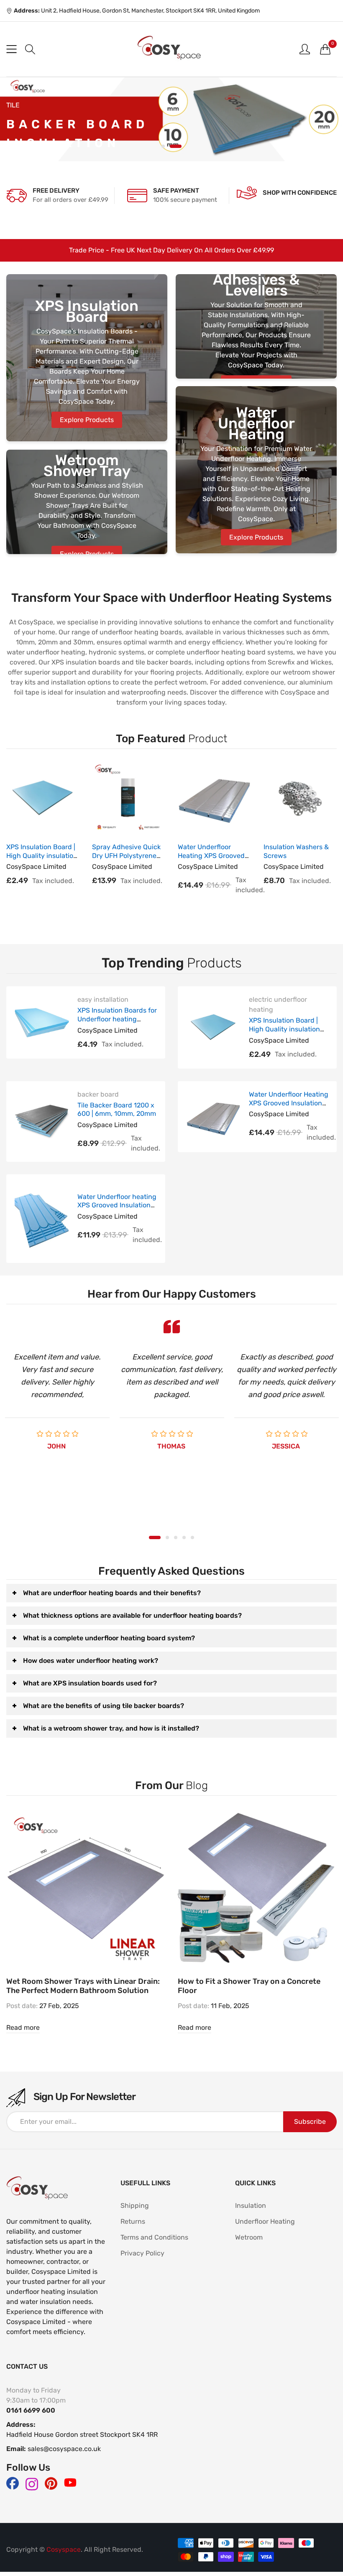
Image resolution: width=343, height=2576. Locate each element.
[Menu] (12, 49)
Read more (23, 2027)
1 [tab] (163, 146)
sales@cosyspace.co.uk (64, 2449)
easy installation (103, 999)
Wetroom (249, 2237)
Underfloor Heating (265, 2221)
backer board (98, 1094)
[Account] (305, 49)
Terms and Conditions (154, 2237)
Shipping (135, 2206)
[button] (30, 49)
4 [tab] (184, 1537)
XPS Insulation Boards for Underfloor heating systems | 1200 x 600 (117, 1019)
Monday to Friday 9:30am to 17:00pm (36, 2395)
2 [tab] (176, 146)
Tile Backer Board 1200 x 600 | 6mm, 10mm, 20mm (117, 1110)
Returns (133, 2221)
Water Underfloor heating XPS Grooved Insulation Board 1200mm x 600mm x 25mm (117, 1210)
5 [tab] (192, 1537)
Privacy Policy (142, 2253)
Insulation (251, 2206)
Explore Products (87, 420)
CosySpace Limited (36, 867)
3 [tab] (176, 1537)
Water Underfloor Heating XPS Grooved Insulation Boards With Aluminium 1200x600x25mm (289, 1107)
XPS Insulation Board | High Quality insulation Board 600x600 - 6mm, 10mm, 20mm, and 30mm (288, 1033)
